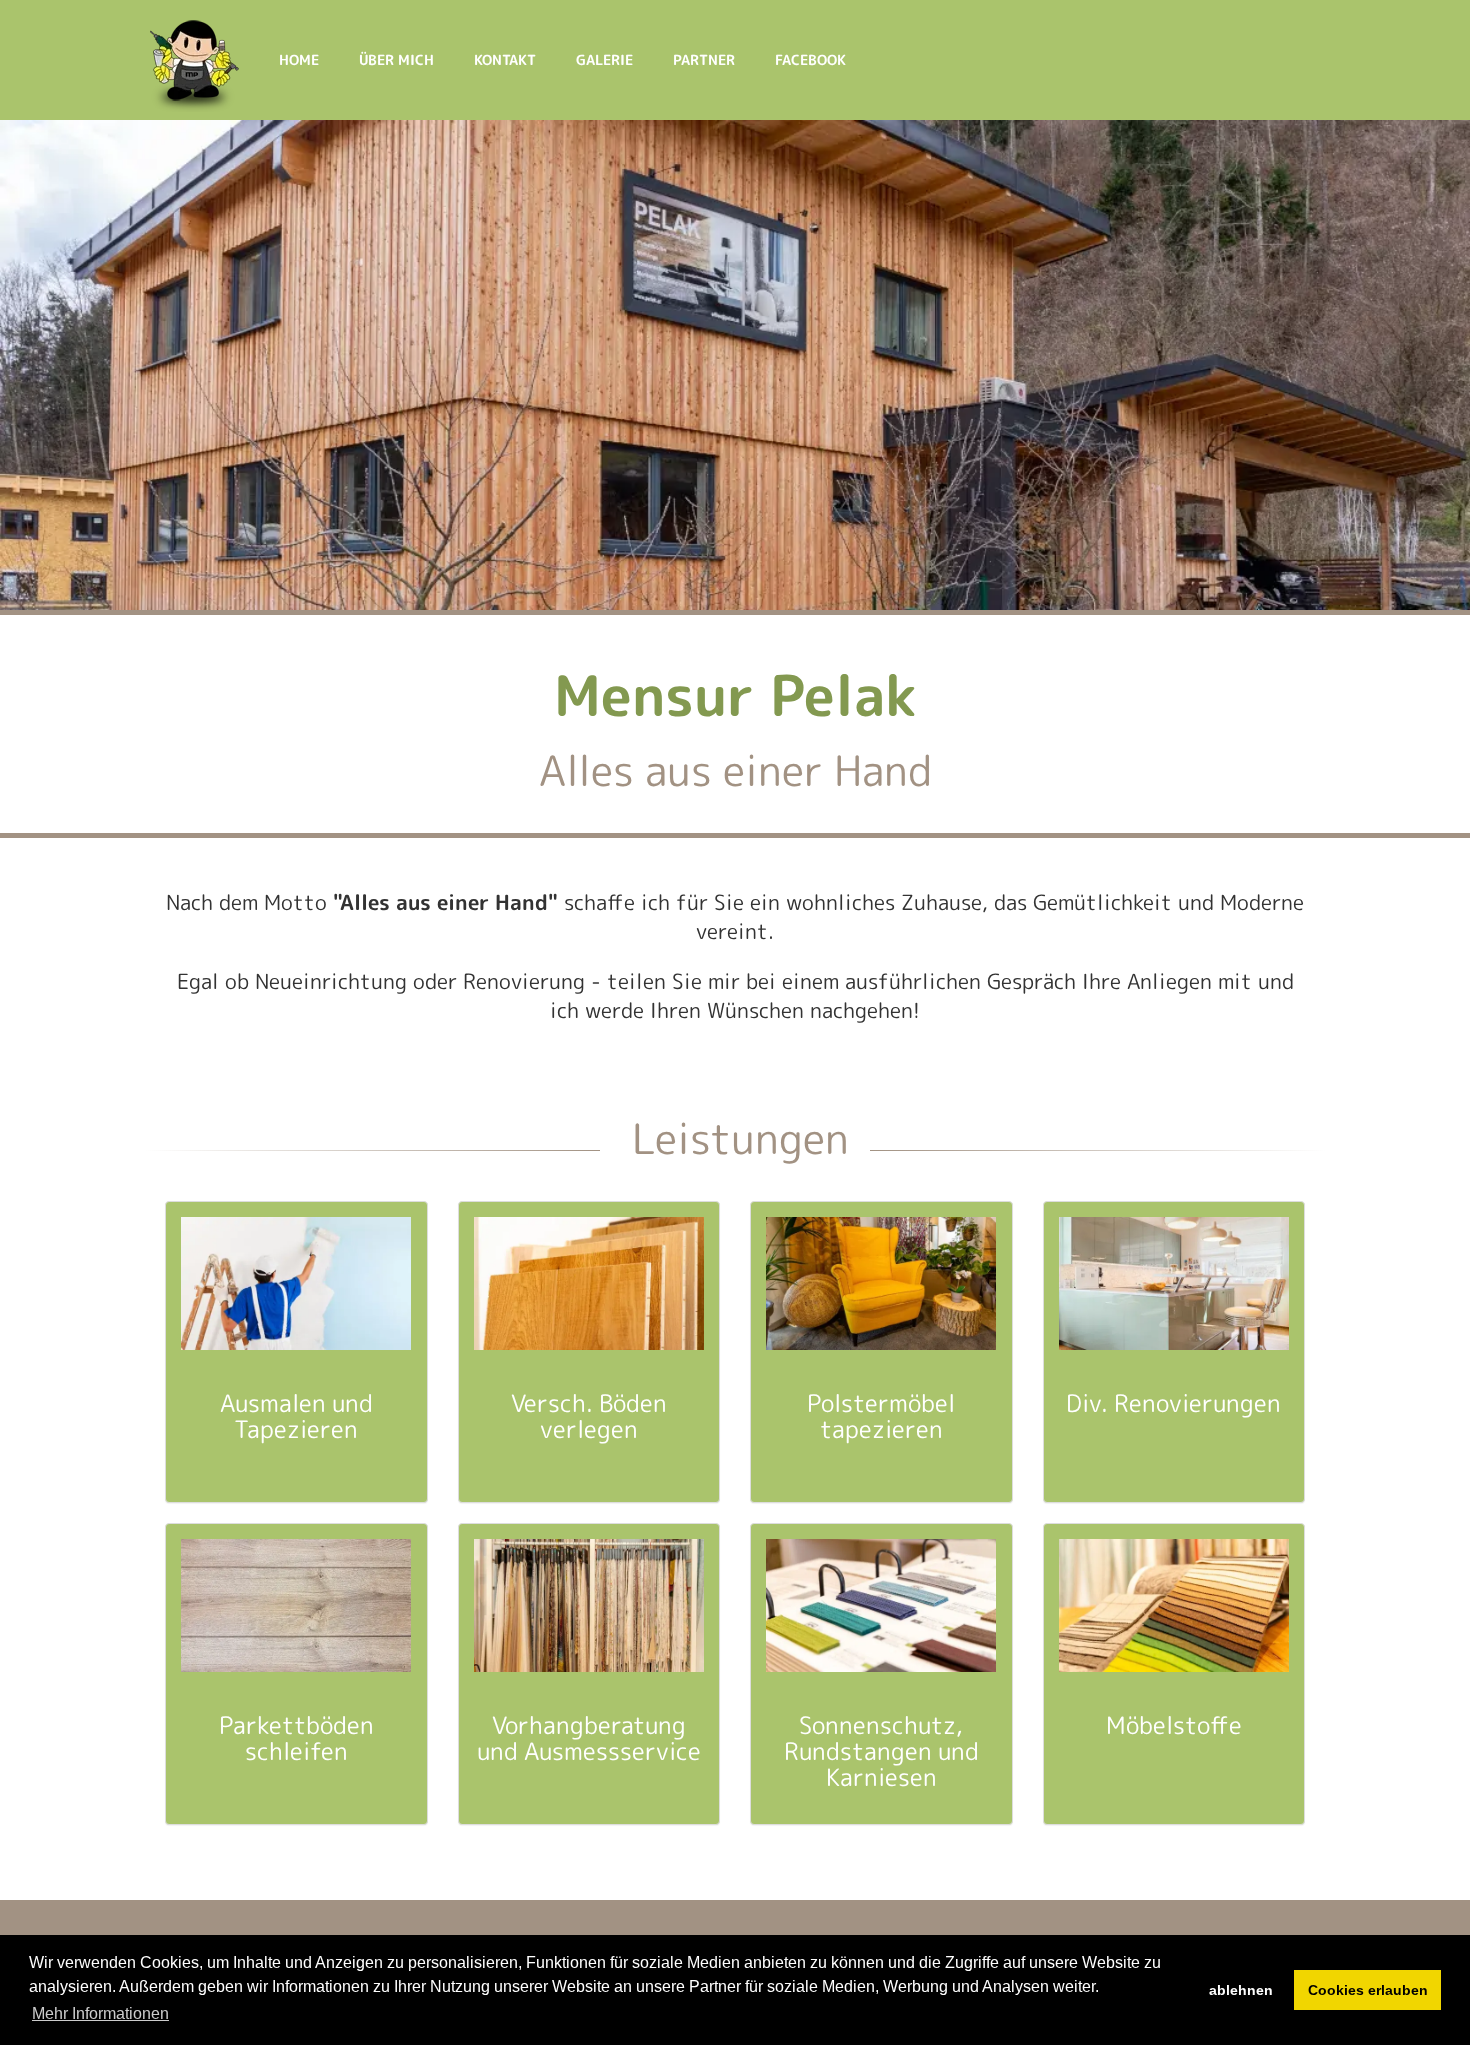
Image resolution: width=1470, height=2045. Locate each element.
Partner (704, 59)
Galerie (604, 59)
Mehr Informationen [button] (100, 2013)
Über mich (396, 59)
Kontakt (505, 59)
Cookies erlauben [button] (1368, 1990)
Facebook (810, 59)
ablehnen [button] (1241, 1990)
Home (299, 59)
